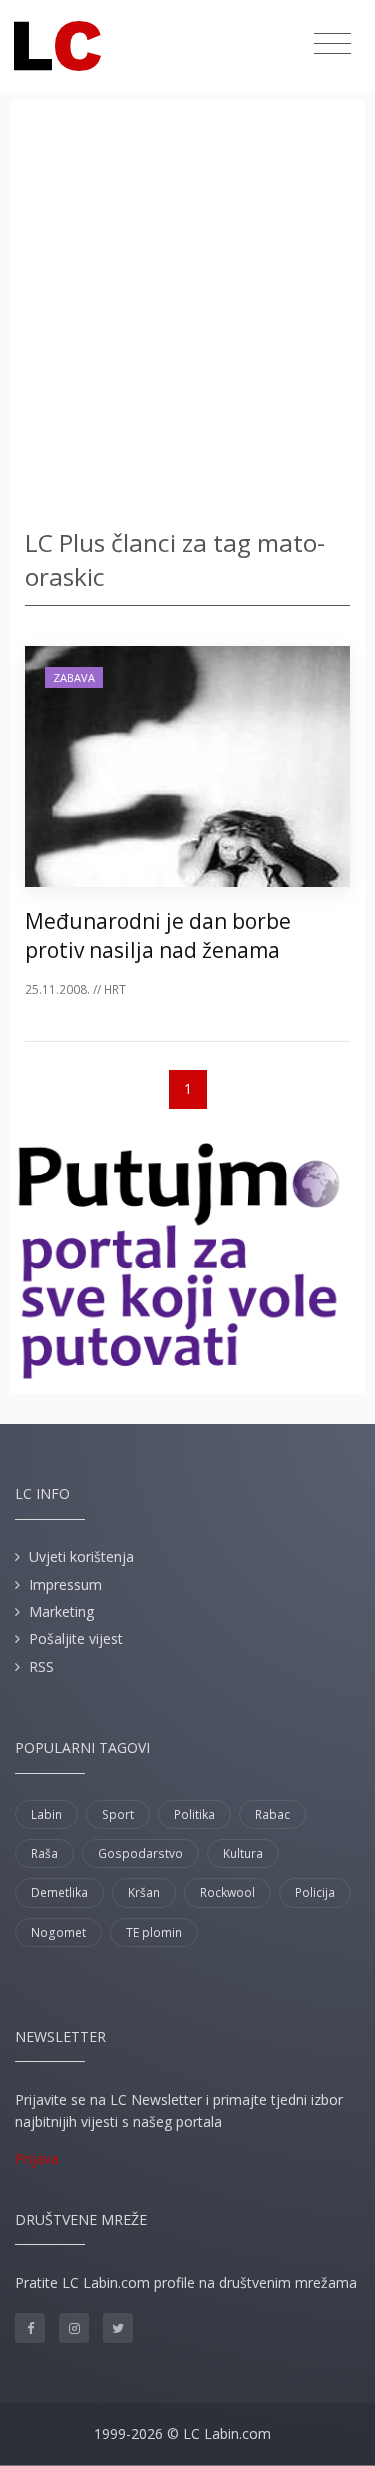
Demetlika (59, 1892)
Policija (315, 1892)
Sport (118, 1814)
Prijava (37, 2158)
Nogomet (58, 1932)
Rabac (272, 1814)
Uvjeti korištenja (81, 1556)
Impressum (65, 1584)
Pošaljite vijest (76, 1638)
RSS (41, 1666)
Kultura (243, 1853)
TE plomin (154, 1932)
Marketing (61, 1611)
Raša (44, 1853)
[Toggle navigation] (332, 44)
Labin (46, 1814)
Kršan (144, 1892)
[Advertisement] (187, 317)
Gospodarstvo (140, 1853)
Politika (194, 1814)
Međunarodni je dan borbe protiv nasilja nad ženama (158, 935)
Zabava (74, 677)
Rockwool (227, 1892)
